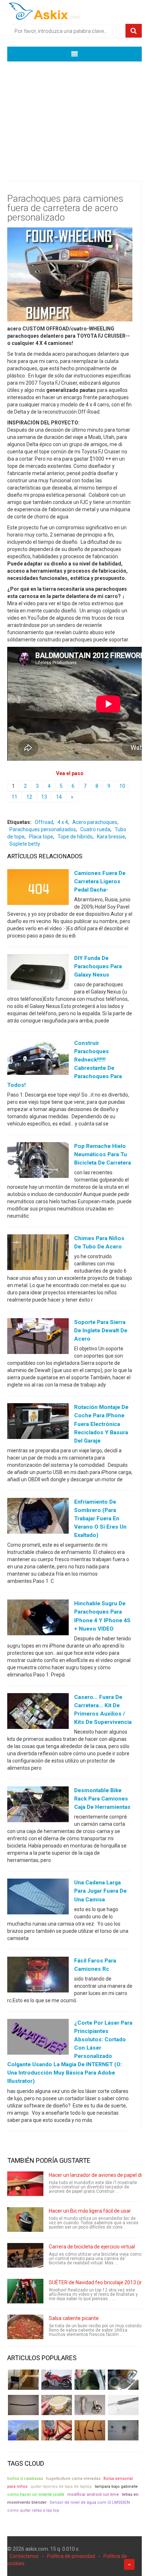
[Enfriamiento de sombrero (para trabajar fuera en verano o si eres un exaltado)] (38, 1517)
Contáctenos (24, 2556)
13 (44, 797)
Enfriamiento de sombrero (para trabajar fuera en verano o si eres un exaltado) (100, 1518)
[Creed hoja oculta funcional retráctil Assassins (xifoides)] (123, 2405)
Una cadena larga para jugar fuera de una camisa (100, 1891)
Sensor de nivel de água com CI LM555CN (90, 2502)
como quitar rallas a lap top (33, 2510)
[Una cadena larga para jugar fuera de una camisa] (38, 1898)
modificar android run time (93, 2494)
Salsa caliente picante (74, 2318)
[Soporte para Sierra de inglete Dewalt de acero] (38, 1338)
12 (29, 797)
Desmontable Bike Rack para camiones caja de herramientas (102, 1799)
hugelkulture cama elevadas (73, 2479)
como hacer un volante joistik (36, 2494)
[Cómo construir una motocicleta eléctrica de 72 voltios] (57, 2380)
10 (122, 786)
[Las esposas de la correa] (23, 2405)
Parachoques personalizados (43, 829)
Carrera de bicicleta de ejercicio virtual (92, 2247)
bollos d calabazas (25, 2479)
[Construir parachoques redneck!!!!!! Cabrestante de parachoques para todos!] (38, 1059)
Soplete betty (25, 844)
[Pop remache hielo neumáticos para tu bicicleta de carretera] (38, 1161)
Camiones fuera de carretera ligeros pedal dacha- (100, 881)
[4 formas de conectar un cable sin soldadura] (90, 2430)
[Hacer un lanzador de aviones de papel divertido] (25, 2184)
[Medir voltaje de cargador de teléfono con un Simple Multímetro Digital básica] (57, 2430)
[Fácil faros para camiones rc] (38, 1976)
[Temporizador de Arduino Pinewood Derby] (23, 2380)
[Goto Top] (129, 2564)
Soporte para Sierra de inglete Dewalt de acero (101, 1330)
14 (59, 797)
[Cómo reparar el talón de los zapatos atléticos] (90, 2380)
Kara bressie (111, 837)
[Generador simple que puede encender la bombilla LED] (123, 2430)
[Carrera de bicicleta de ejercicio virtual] (25, 2255)
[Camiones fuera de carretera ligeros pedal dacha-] (38, 888)
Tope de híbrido (75, 837)
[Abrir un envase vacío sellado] (57, 2405)
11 (14, 797)
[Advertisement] (74, 116)
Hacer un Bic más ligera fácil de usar (90, 2211)
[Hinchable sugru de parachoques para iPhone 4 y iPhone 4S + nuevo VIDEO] (38, 1619)
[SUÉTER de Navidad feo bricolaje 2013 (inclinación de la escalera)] (25, 2291)
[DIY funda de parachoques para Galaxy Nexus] (38, 973)
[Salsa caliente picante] (25, 2327)
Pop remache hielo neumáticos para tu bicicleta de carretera (103, 1154)
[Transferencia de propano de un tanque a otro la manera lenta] (123, 2380)
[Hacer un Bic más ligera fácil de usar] (25, 2220)
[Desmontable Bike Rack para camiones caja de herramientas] (38, 1806)
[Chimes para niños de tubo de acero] (38, 1254)
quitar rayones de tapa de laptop (61, 2487)
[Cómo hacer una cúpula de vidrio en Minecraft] (23, 2430)
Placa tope (41, 837)
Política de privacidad (71, 2556)
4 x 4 (63, 822)
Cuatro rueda (95, 829)
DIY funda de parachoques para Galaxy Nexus (98, 966)
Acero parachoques (95, 822)
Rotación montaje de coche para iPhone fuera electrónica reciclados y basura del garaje (101, 1424)
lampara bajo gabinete (116, 2487)
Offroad (44, 822)
